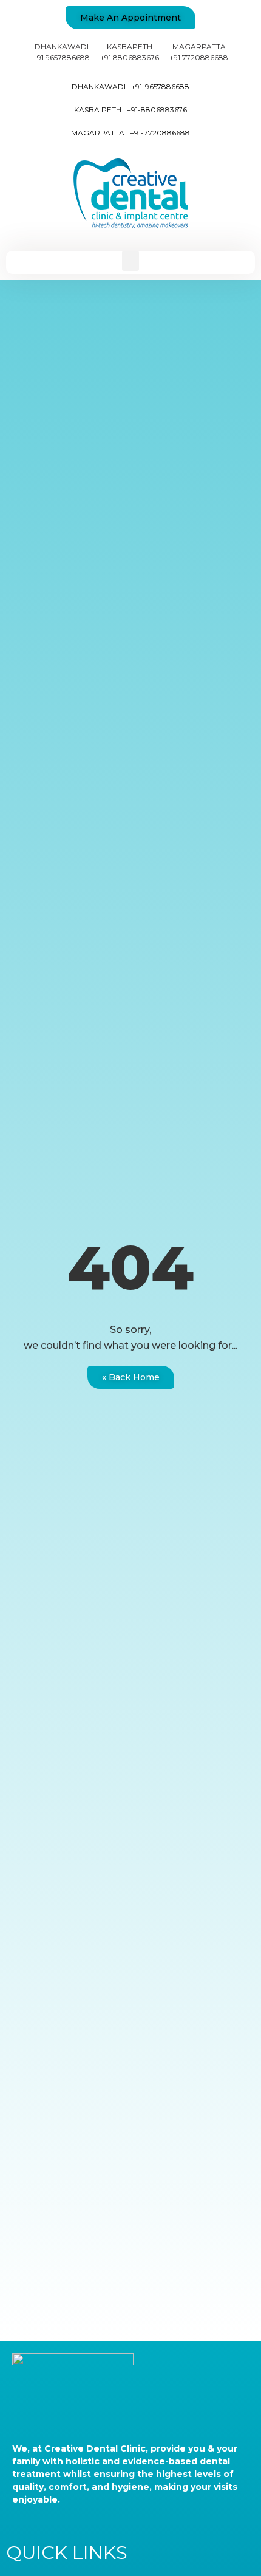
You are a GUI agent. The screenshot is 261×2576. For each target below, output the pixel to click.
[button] (130, 18)
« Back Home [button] (131, 1377)
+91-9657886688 (160, 87)
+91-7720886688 (160, 133)
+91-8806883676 (157, 110)
